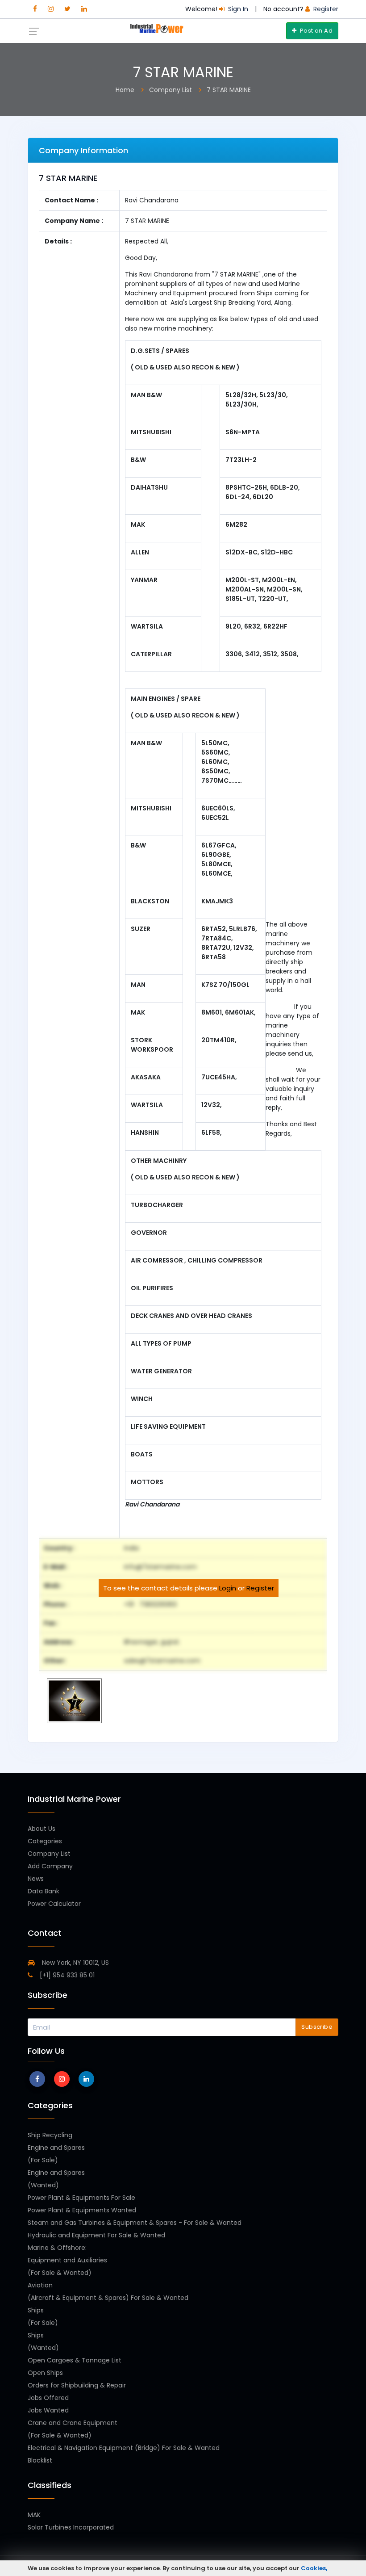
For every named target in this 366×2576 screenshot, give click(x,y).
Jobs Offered (48, 2398)
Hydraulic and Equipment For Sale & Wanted (96, 2235)
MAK (34, 2515)
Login (228, 1588)
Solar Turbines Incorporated (71, 2527)
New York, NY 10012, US (75, 1963)
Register (260, 1588)
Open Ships (45, 2373)
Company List (49, 1854)
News (36, 1879)
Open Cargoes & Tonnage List (75, 2360)
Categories (45, 1841)
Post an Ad (316, 31)
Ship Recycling (50, 2135)
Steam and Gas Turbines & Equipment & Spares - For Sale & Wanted (135, 2223)
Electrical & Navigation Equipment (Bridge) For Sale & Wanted (124, 2448)
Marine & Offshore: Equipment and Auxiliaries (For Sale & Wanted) (67, 2260)
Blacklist (40, 2460)
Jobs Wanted (48, 2410)
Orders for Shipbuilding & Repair (77, 2385)
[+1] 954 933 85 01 (66, 1975)
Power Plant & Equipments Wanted (82, 2210)
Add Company (50, 1866)
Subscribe (317, 2027)
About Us (42, 1829)
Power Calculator (54, 1904)
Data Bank (44, 1891)
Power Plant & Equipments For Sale (81, 2198)
